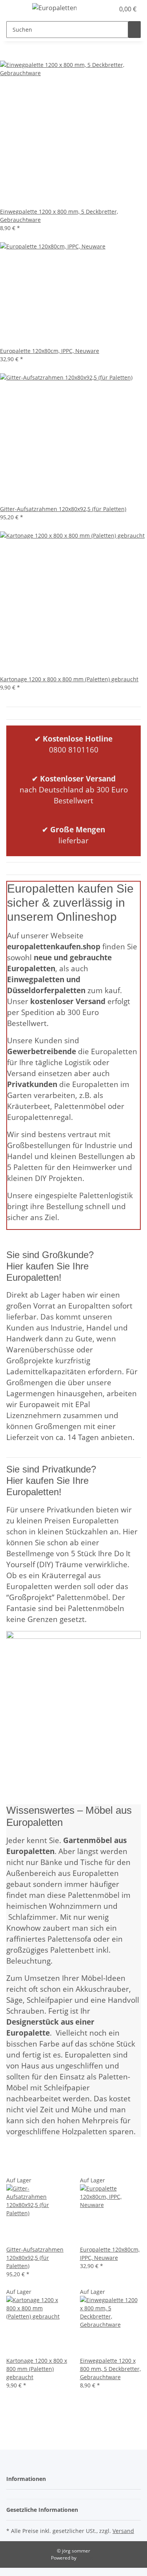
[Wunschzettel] (109, 9)
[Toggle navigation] (16, 9)
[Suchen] (134, 30)
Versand (123, 2531)
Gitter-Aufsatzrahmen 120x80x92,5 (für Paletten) (35, 2258)
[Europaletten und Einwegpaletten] (54, 8)
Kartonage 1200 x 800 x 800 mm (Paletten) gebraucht (37, 2369)
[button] (100, 9)
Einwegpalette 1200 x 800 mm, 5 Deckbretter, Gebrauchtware (110, 2369)
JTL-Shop (87, 2558)
